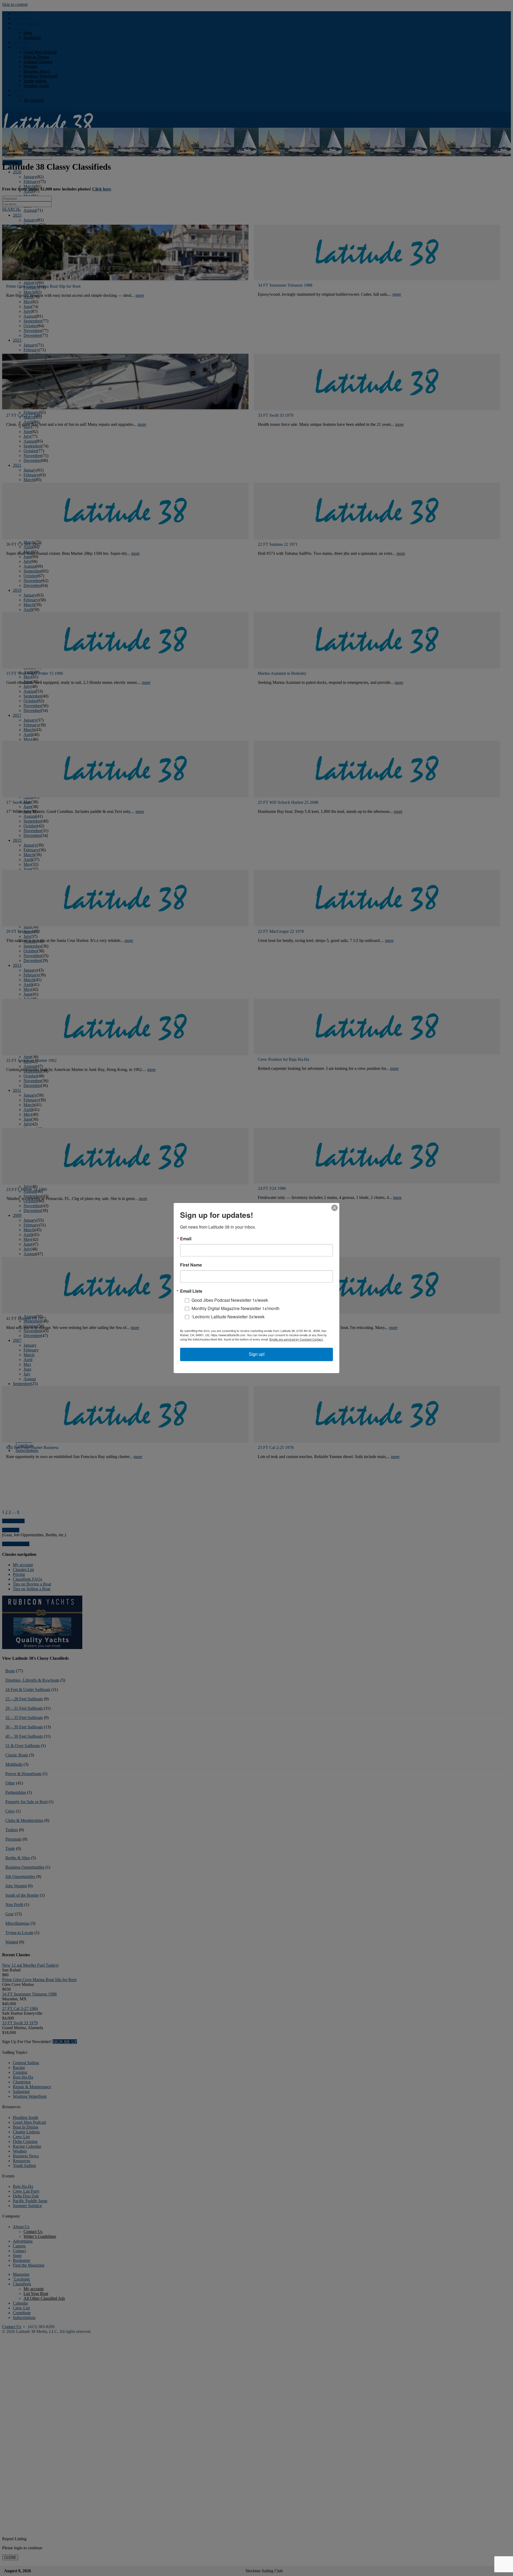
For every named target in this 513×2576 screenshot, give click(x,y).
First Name (191, 1265)
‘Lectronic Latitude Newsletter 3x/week (228, 1317)
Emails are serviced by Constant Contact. (296, 1339)
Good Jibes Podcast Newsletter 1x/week (230, 1300)
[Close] (335, 1208)
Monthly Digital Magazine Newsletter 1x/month (236, 1308)
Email (186, 1239)
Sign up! (257, 1354)
